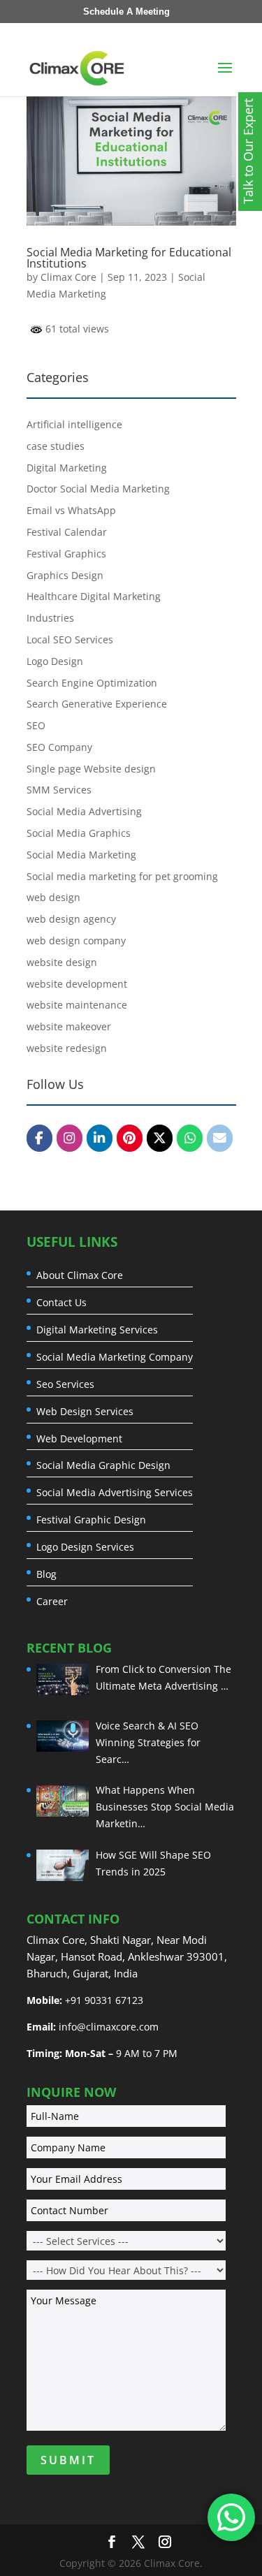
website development (77, 984)
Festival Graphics (66, 554)
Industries (50, 618)
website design (62, 962)
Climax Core (68, 277)
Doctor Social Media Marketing (98, 489)
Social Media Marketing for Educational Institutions (129, 258)
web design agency (71, 919)
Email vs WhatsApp (71, 510)
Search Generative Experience (97, 704)
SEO (36, 725)
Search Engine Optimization (92, 683)
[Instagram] (70, 1138)
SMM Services (59, 790)
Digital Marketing (67, 468)
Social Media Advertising (84, 811)
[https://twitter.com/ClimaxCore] (160, 1138)
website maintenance (77, 1005)
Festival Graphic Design (91, 1520)
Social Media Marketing (81, 855)
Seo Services (65, 1384)
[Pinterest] (130, 1138)
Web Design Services (85, 1412)
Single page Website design (91, 769)
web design (53, 897)
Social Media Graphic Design (103, 1465)
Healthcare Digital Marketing (94, 596)
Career (52, 1602)
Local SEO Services (70, 639)
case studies (56, 446)
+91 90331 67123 (104, 2000)
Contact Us (61, 1303)
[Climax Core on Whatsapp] (190, 1138)
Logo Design (55, 661)
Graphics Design (65, 575)
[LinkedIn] (100, 1138)
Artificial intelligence (74, 424)
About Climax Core (80, 1275)
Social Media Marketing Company (115, 1357)
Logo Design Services (85, 1547)
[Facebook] (39, 1138)
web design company (76, 941)
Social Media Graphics (79, 833)
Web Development (79, 1439)
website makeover (69, 1026)
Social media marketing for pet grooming (122, 876)
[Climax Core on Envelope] (220, 1138)
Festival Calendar (67, 532)
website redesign (67, 1048)
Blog (46, 1574)
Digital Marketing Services (97, 1330)
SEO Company (59, 747)
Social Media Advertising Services (115, 1493)
